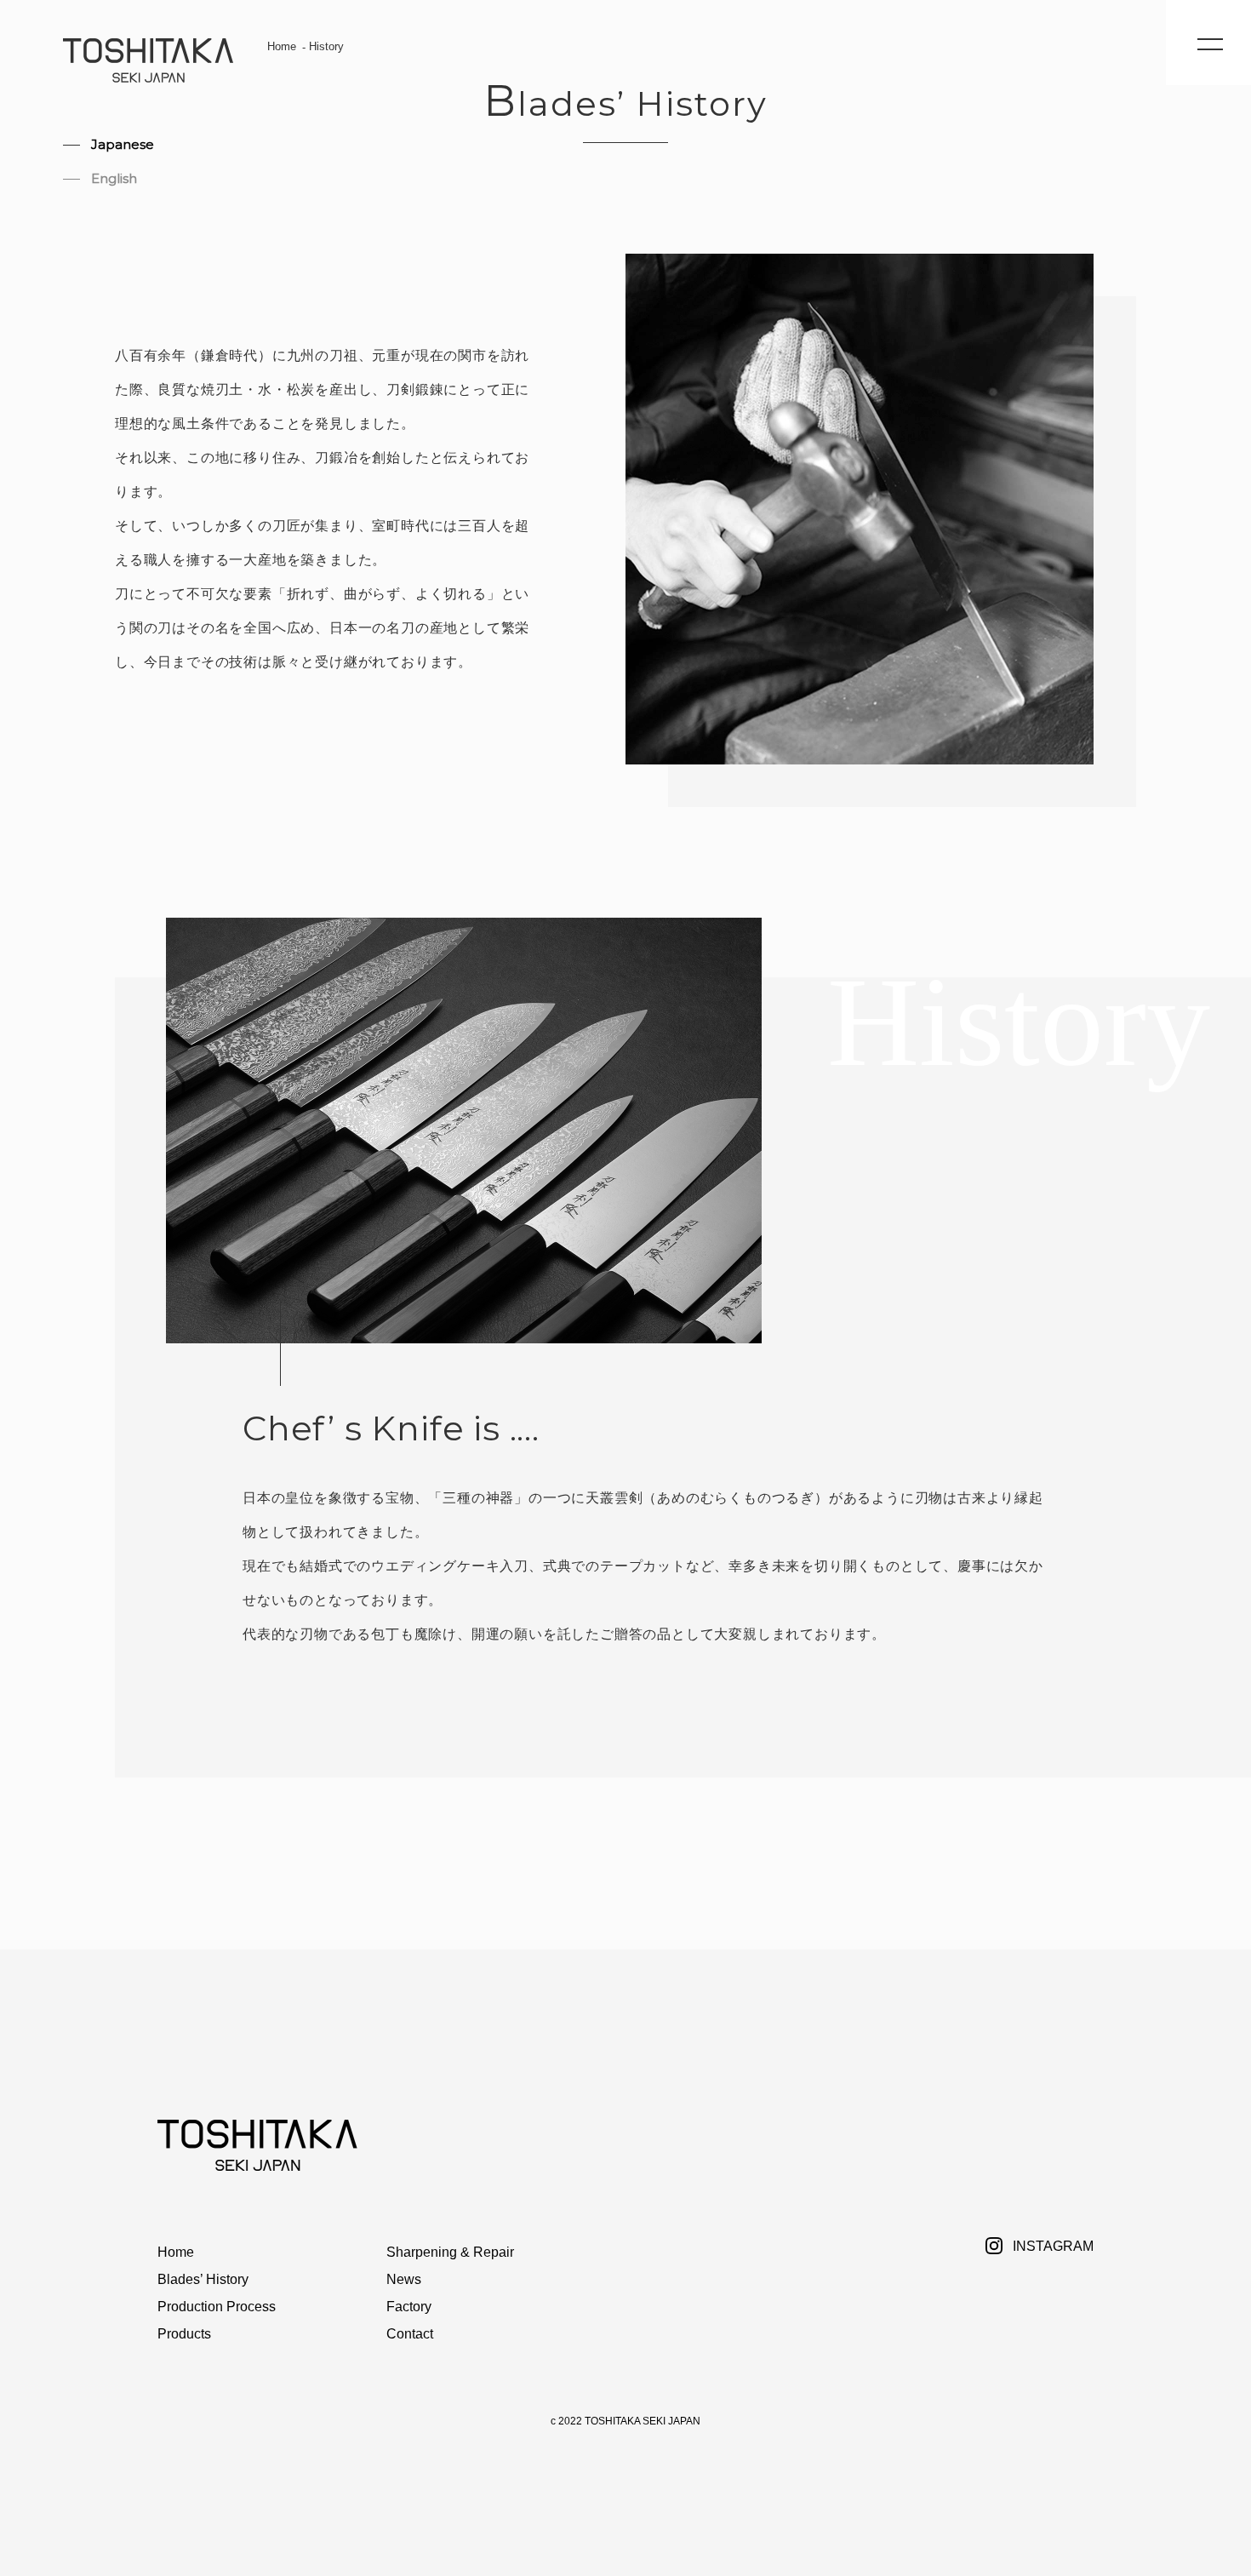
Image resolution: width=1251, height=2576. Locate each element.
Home (282, 46)
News (404, 2279)
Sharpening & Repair (450, 2252)
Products (184, 2334)
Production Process (217, 2307)
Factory (409, 2307)
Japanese (123, 144)
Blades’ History (203, 2279)
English (114, 178)
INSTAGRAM (1053, 2246)
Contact (410, 2334)
